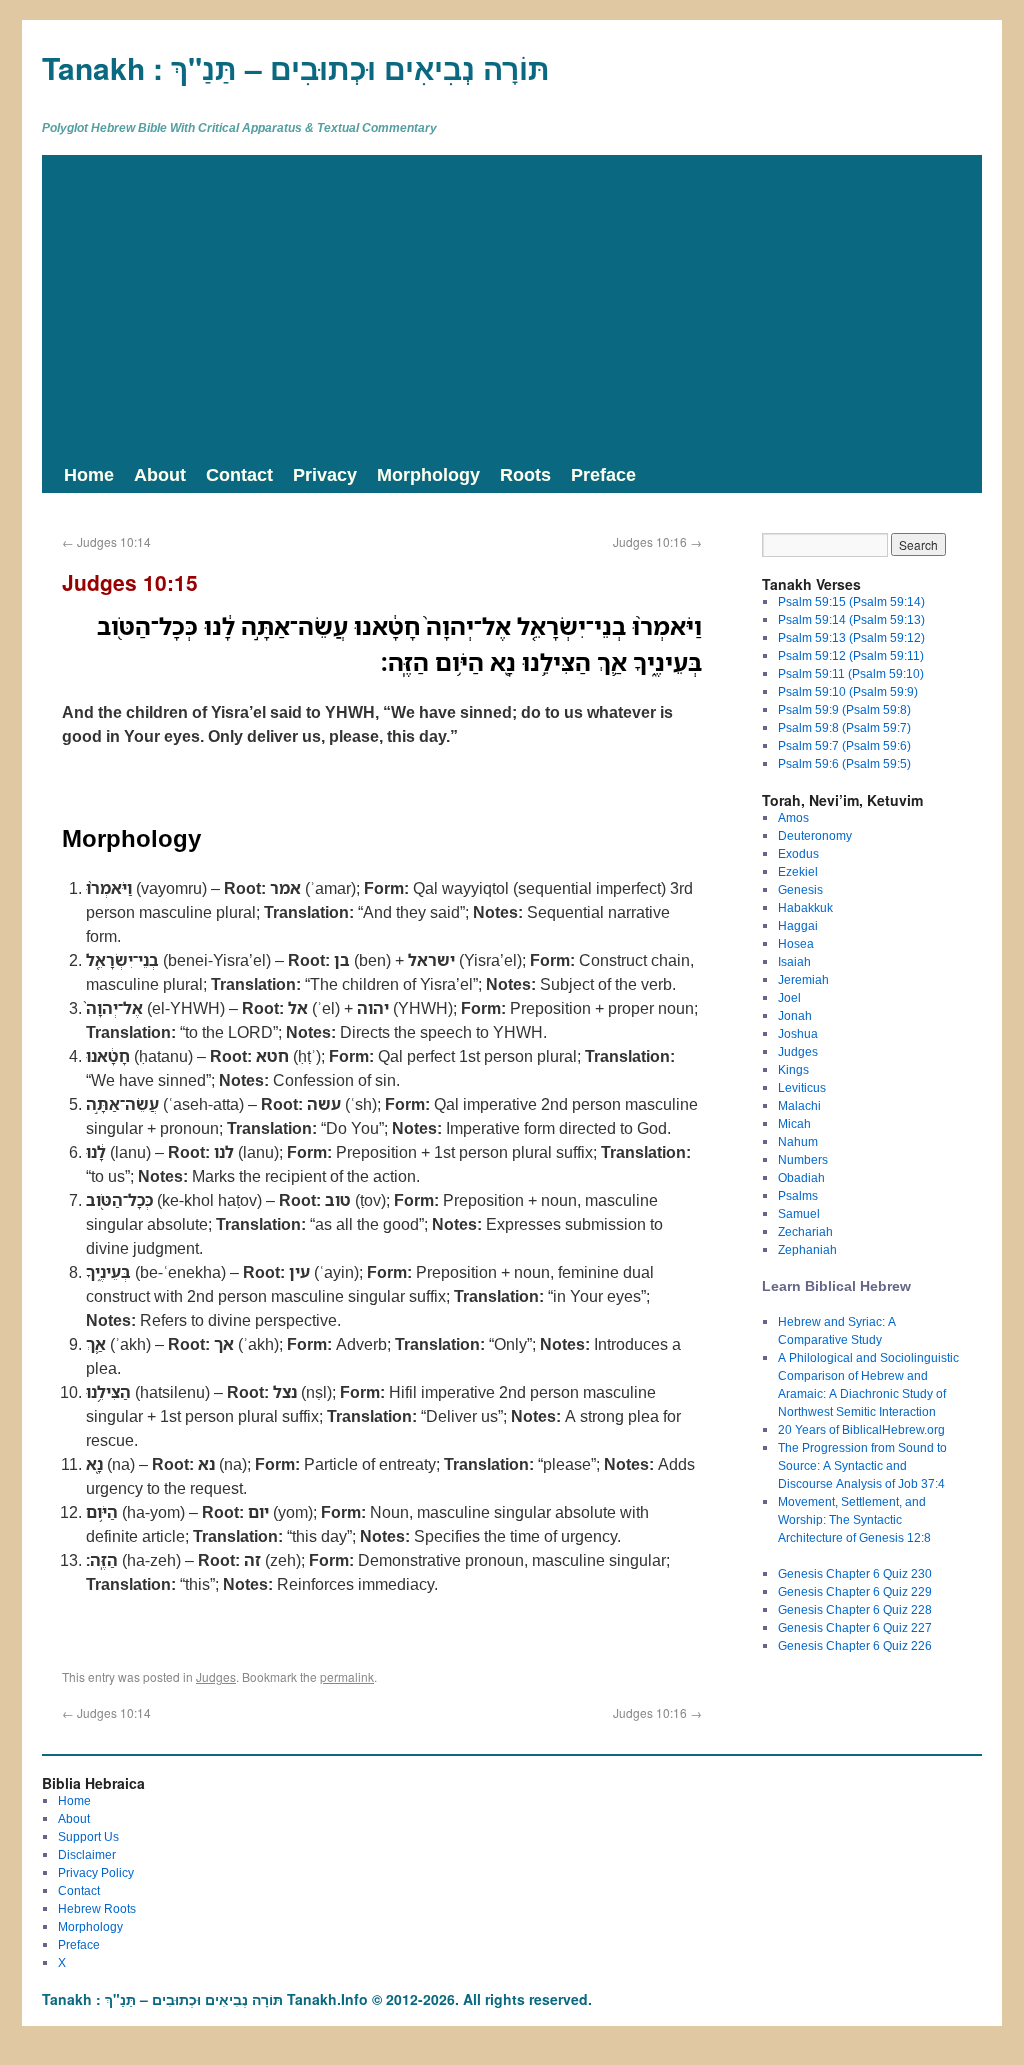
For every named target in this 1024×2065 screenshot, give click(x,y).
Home (89, 474)
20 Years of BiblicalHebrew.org (861, 1429)
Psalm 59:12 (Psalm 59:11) (851, 655)
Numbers (803, 1159)
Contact (239, 474)
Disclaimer (87, 1854)
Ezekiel (798, 871)
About (160, 474)
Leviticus (802, 1087)
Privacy (325, 474)
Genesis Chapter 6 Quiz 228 (855, 1609)
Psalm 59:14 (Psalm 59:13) (851, 619)
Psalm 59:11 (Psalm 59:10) (851, 673)
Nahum (798, 1141)
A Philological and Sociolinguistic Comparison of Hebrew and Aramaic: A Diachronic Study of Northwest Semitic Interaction (868, 1384)
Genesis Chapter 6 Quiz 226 (855, 1645)
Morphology (428, 474)
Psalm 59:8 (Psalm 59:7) (844, 727)
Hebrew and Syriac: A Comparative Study (837, 1330)
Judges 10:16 (657, 541)
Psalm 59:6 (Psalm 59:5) (844, 763)
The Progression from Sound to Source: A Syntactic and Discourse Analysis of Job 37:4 (862, 1465)
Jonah (795, 1015)
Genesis (800, 889)
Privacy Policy (96, 1872)
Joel (789, 997)
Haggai (798, 925)
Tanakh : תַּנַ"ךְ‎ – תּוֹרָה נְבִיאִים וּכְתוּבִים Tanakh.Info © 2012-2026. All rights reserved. (317, 1999)
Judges (216, 1676)
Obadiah (801, 1177)
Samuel (799, 1213)
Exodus (798, 853)
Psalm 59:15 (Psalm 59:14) (851, 601)
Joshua (798, 1033)
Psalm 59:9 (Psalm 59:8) (844, 709)
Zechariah (805, 1231)
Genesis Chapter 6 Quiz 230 (855, 1573)
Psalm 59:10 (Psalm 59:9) (848, 691)
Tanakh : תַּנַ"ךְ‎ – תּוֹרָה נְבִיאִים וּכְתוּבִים (296, 67)
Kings (793, 1069)
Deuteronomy (815, 835)
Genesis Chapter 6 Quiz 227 (855, 1627)
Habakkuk (805, 907)
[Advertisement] (512, 305)
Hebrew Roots (97, 1908)
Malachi (799, 1105)
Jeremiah (803, 979)
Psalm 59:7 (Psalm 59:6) (844, 745)
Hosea (796, 943)
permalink (347, 1676)
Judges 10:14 (106, 541)
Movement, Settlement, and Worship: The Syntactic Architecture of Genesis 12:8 (854, 1519)
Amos (793, 817)
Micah (794, 1123)
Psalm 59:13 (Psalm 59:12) (851, 637)
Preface (603, 474)
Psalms (798, 1195)
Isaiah (794, 961)
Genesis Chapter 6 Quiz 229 (855, 1591)
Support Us (88, 1836)
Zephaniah (807, 1249)
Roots (525, 474)
